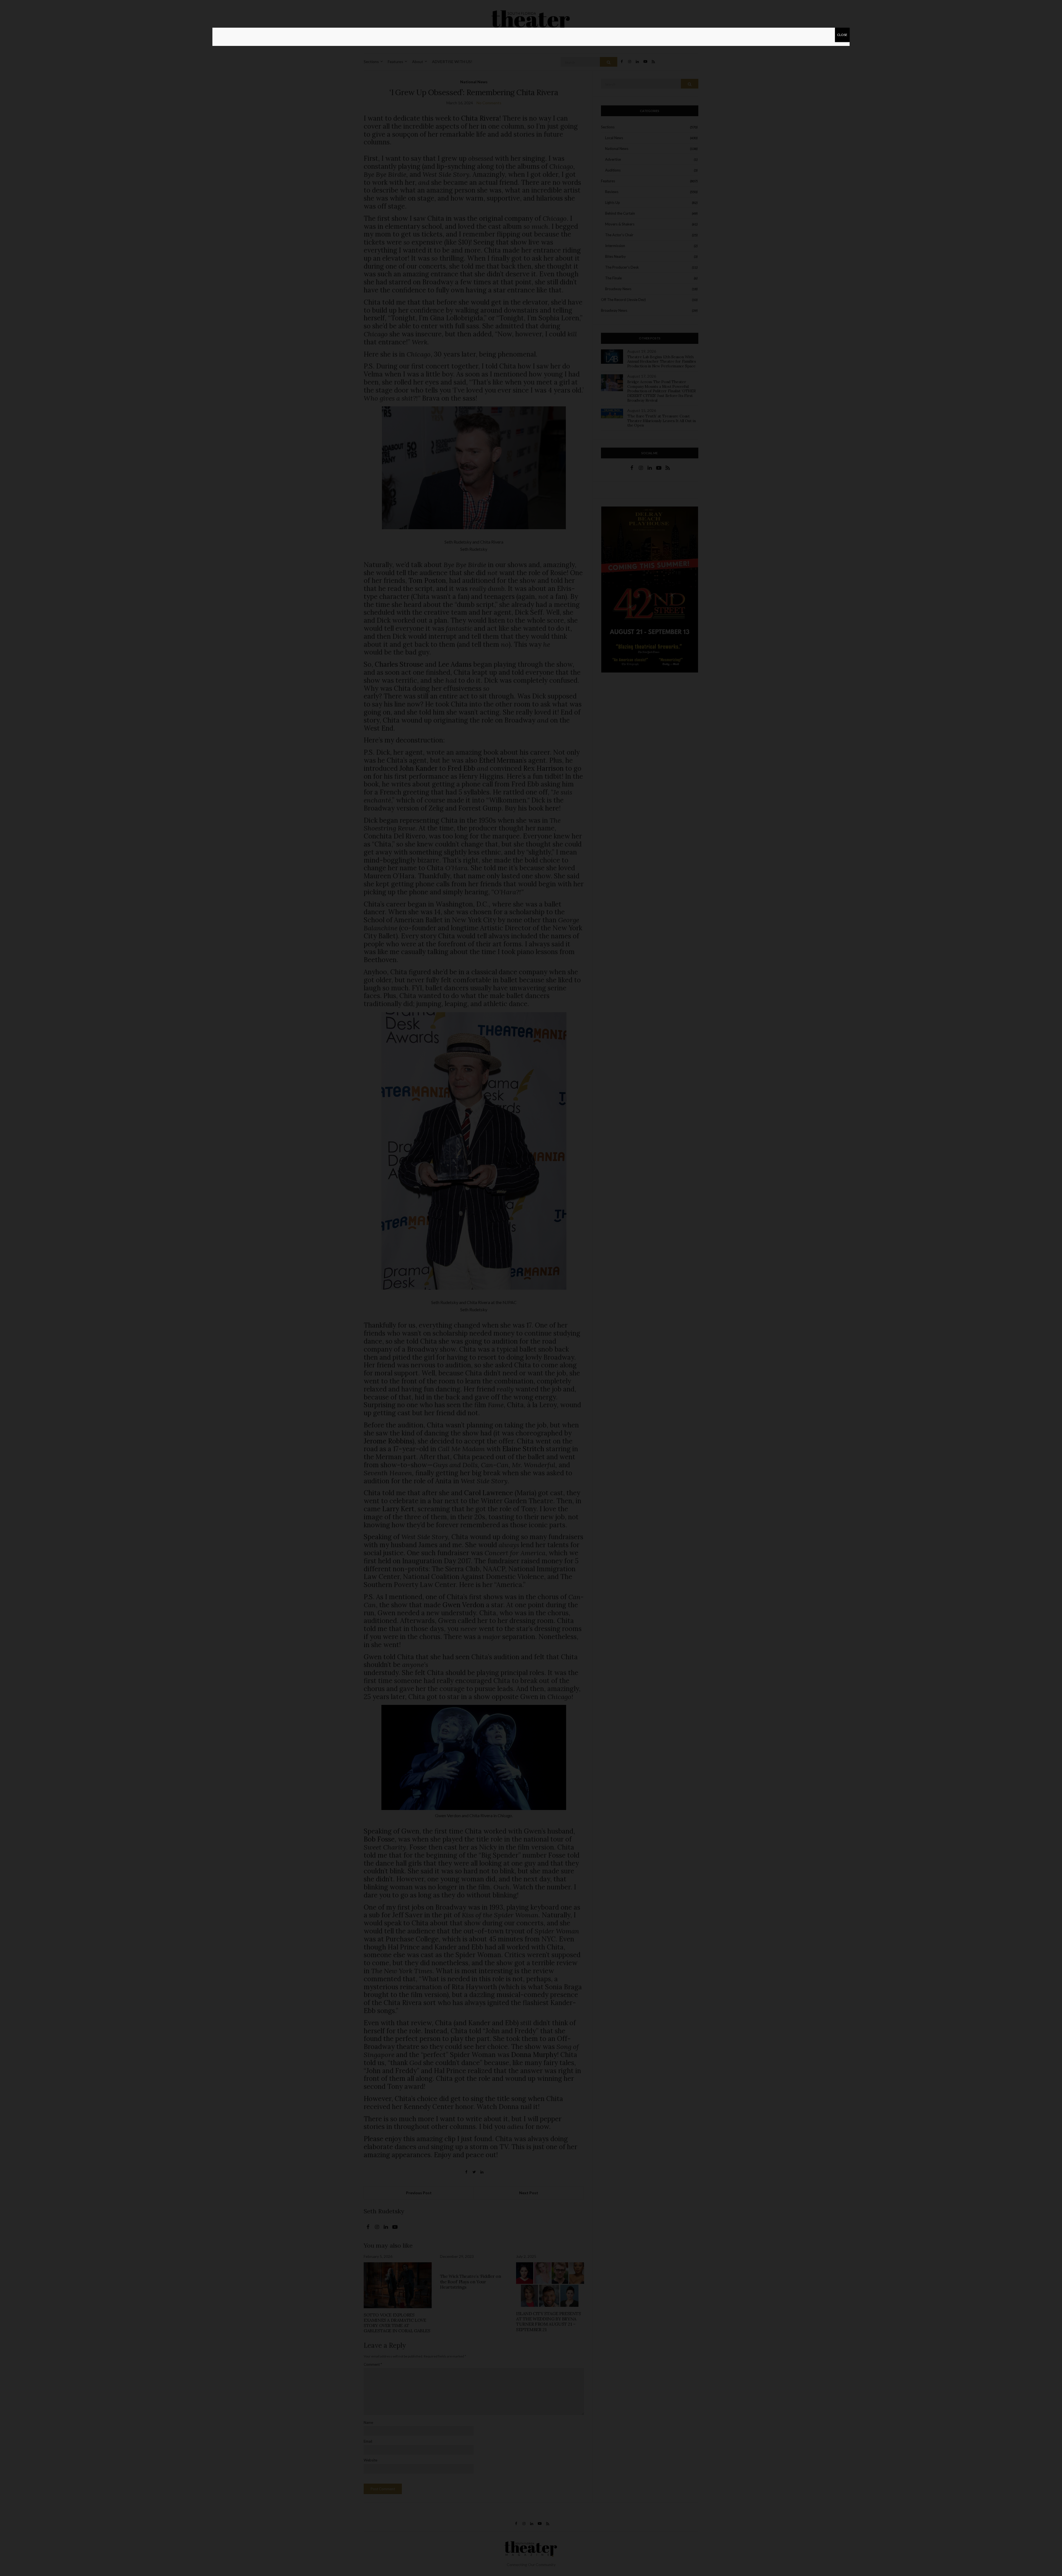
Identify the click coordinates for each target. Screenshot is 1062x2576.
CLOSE (842, 35)
